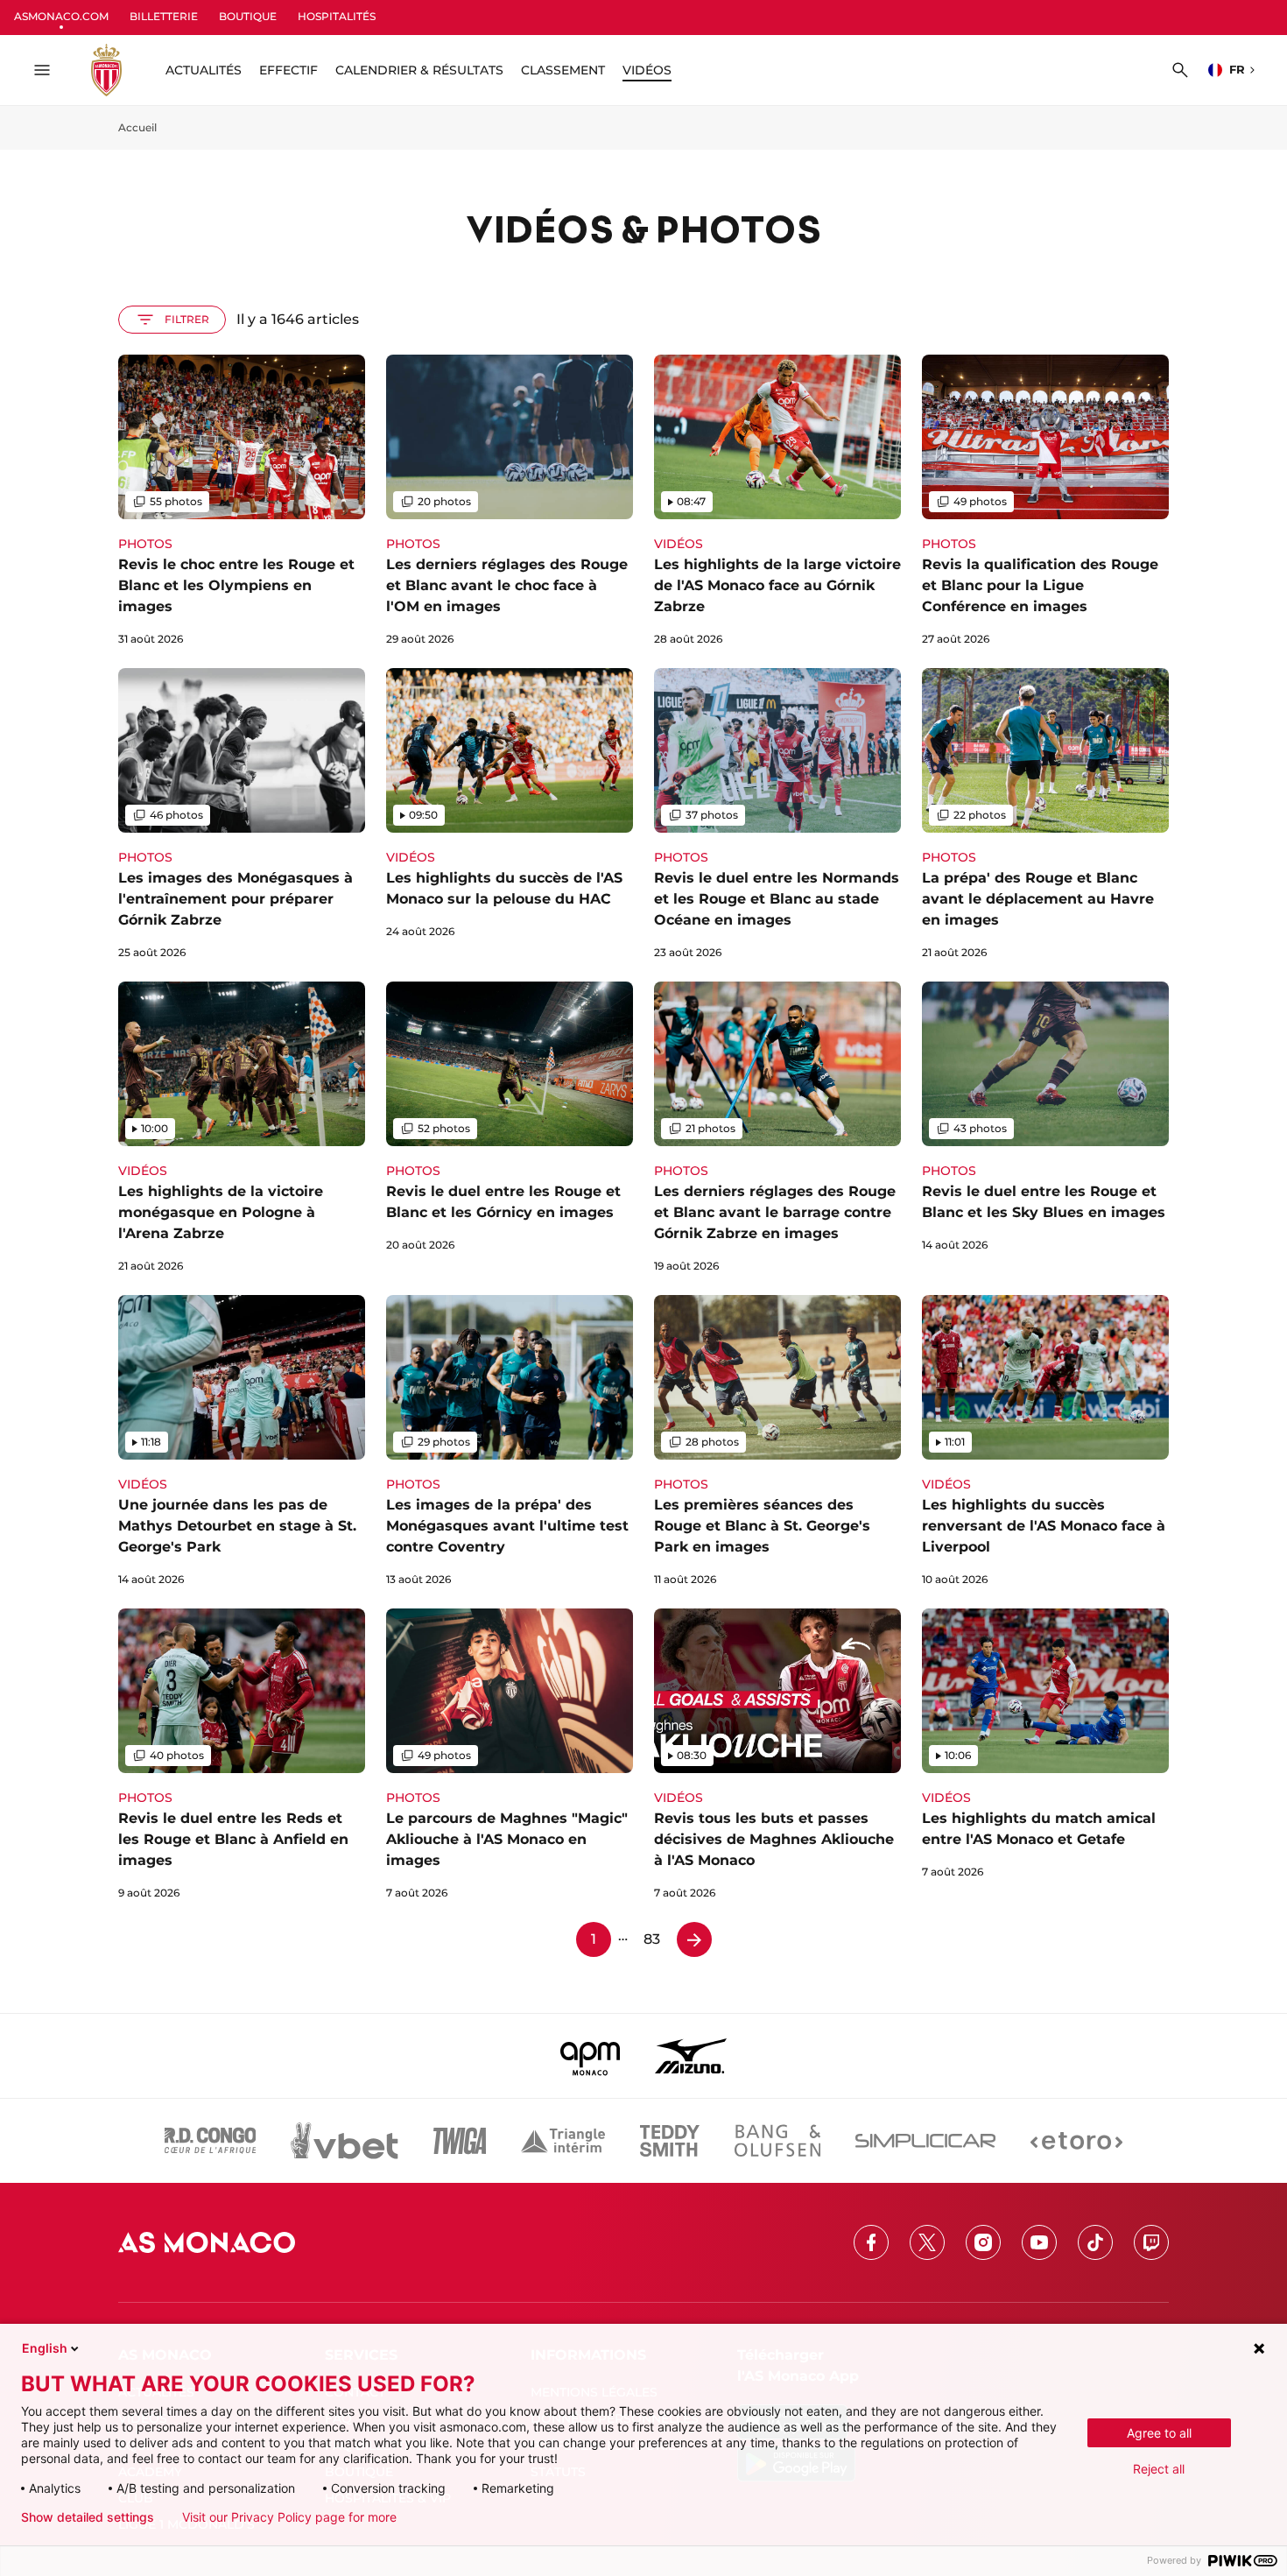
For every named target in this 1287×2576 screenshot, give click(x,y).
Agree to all (1159, 2433)
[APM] (591, 2056)
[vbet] (344, 2141)
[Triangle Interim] (563, 2141)
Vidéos (647, 70)
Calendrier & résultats (419, 70)
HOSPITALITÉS (337, 16)
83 (652, 1939)
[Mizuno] (691, 2056)
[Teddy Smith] (670, 2141)
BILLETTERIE (164, 16)
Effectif (288, 70)
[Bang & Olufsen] (777, 2141)
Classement (563, 70)
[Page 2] (694, 1939)
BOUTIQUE (248, 16)
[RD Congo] (211, 2141)
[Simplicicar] (925, 2141)
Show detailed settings (88, 2517)
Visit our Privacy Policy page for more (289, 2517)
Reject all (1159, 2469)
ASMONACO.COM (61, 16)
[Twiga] (460, 2141)
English (45, 2348)
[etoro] (1076, 2141)
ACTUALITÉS (204, 70)
